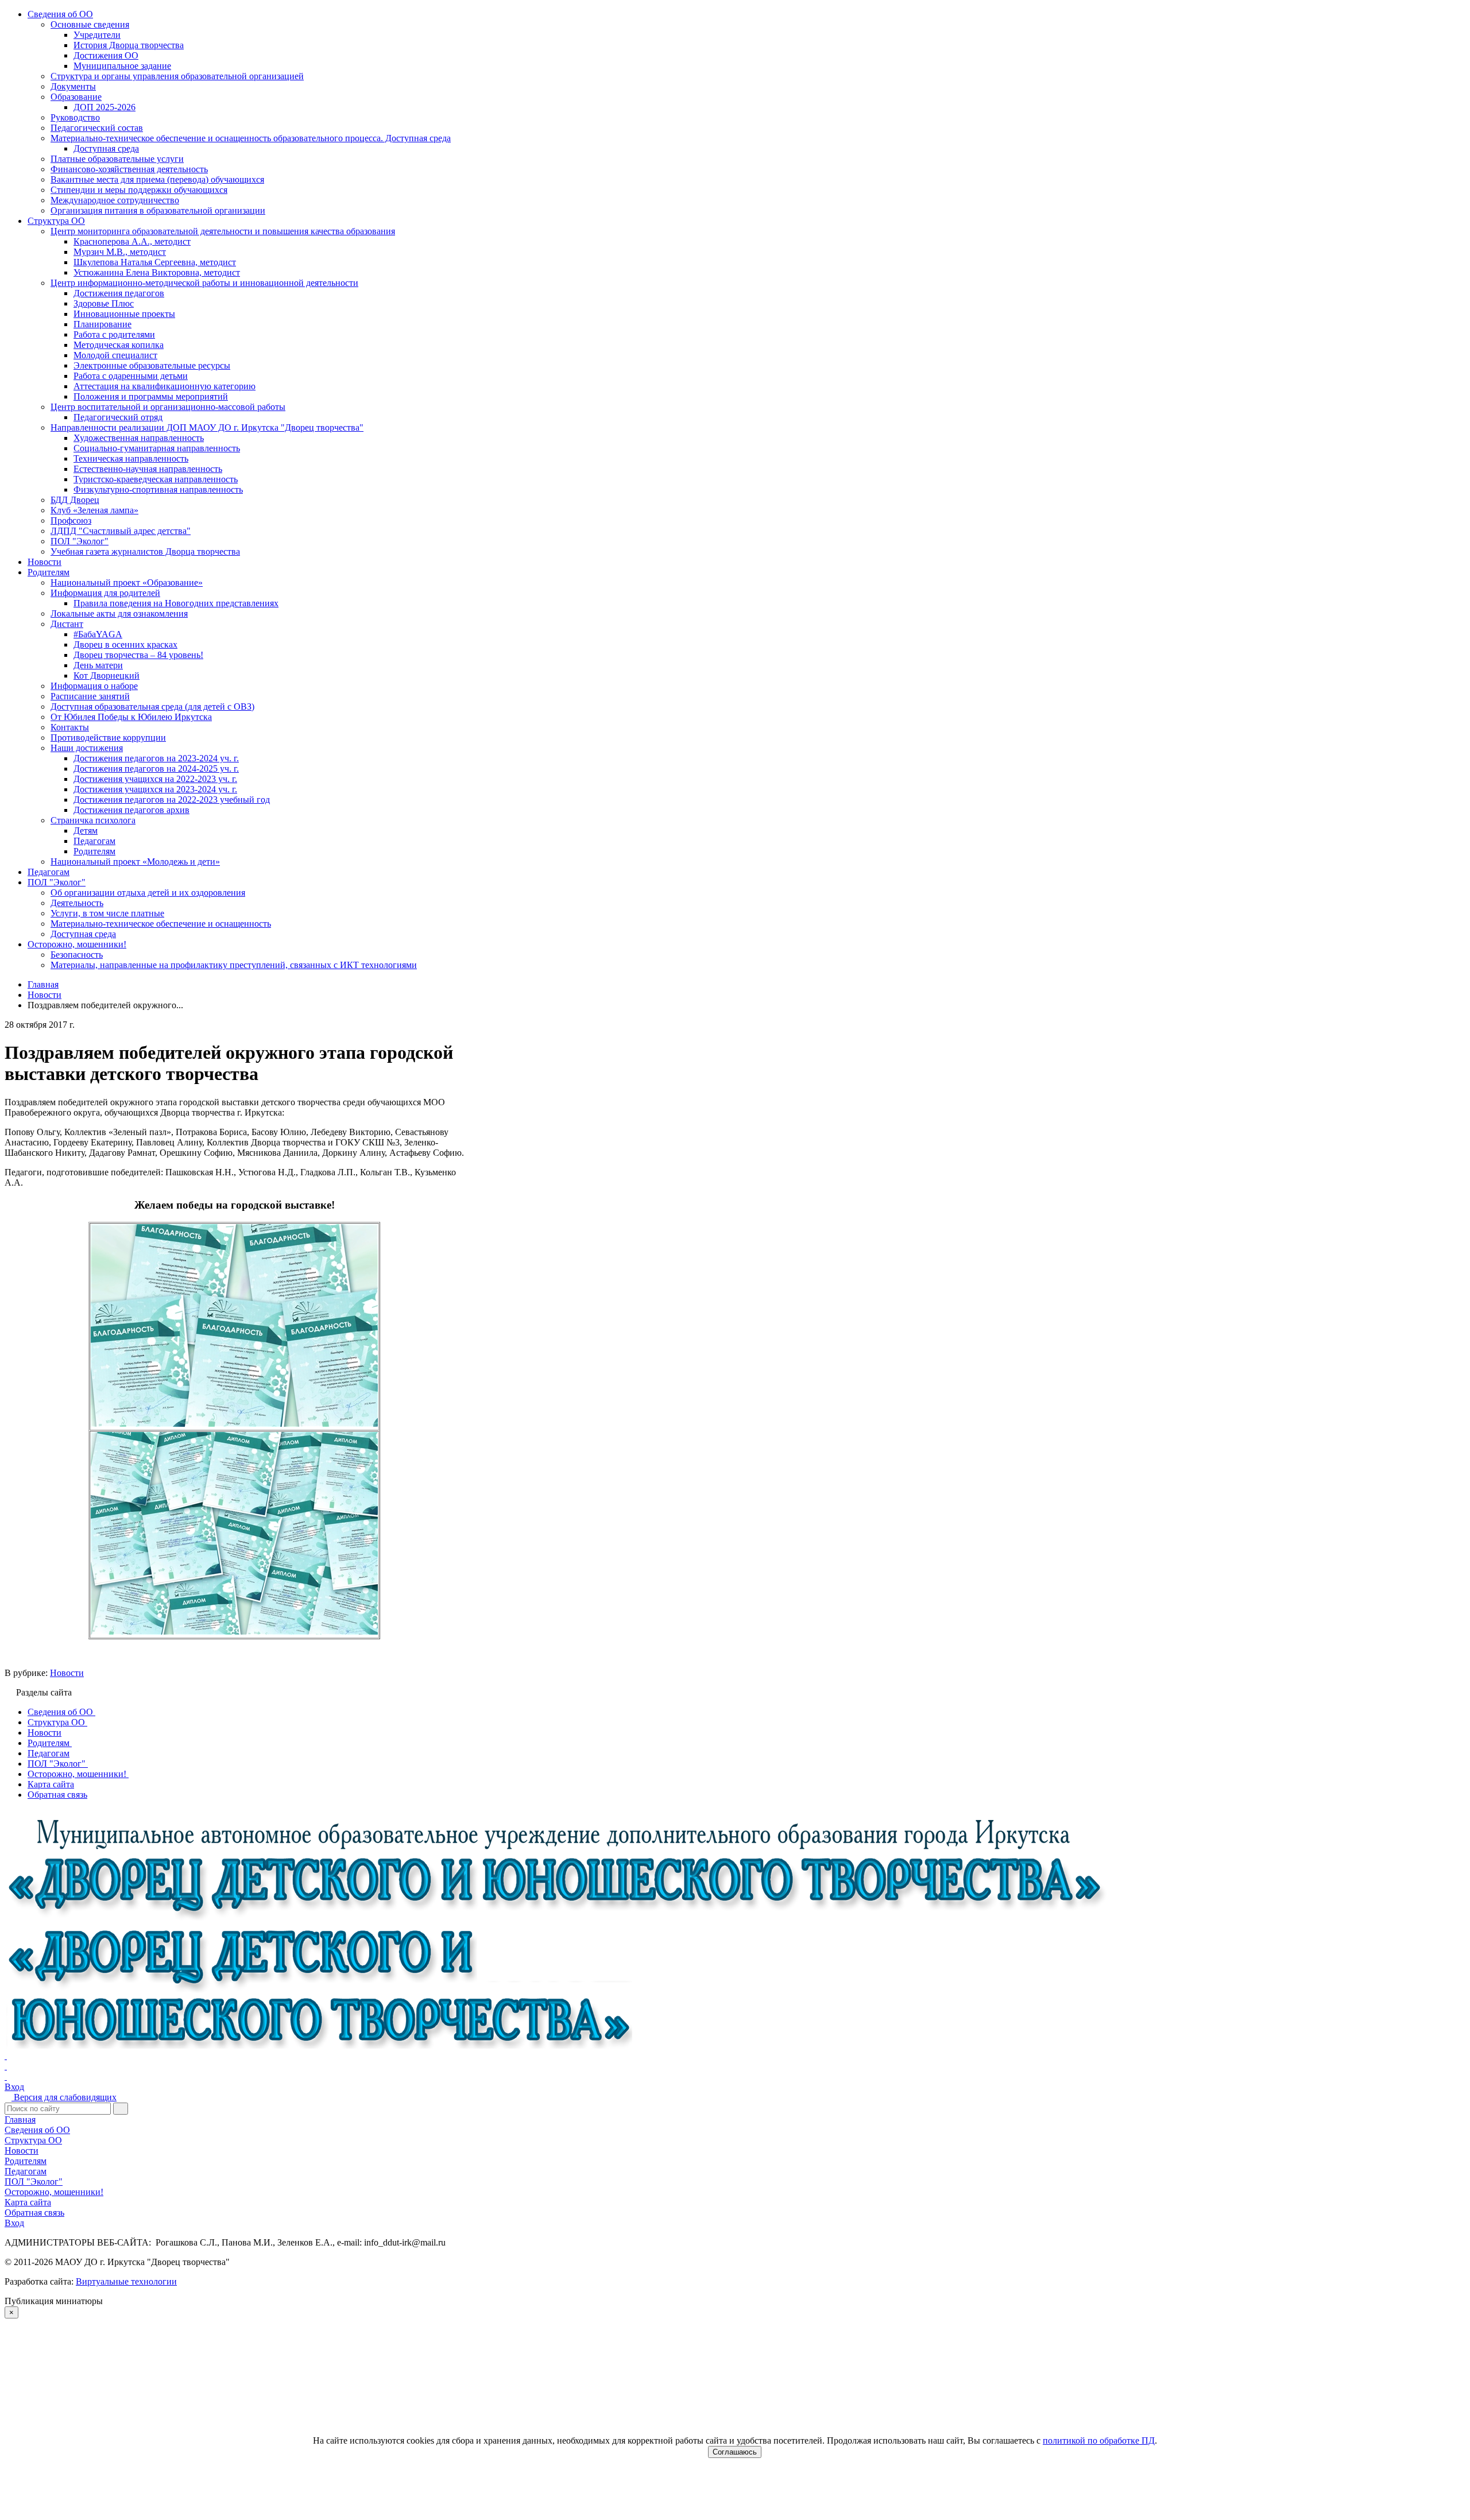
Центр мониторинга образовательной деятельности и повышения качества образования (223, 231)
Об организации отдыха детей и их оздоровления (148, 893)
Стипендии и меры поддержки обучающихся (139, 190)
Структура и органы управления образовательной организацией (177, 76)
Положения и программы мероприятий (151, 396)
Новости (45, 562)
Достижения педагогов (119, 293)
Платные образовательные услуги (117, 159)
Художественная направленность (139, 438)
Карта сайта (28, 2202)
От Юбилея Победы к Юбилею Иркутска (131, 717)
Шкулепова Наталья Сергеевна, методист (155, 262)
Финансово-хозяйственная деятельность (129, 169)
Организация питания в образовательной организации (158, 210)
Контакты (70, 727)
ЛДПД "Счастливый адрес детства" (121, 531)
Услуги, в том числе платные (107, 913)
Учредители (97, 35)
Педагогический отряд (118, 417)
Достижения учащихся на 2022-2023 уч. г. (155, 779)
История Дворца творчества (129, 45)
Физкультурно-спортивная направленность (158, 489)
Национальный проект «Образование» (127, 582)
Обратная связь (34, 2213)
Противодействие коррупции (108, 738)
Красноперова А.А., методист (132, 241)
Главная (20, 2120)
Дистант (67, 624)
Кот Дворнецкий (107, 676)
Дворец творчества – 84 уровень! (138, 655)
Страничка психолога (93, 820)
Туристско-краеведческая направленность (156, 479)
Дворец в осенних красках (125, 644)
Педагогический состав (97, 128)
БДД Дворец (75, 500)
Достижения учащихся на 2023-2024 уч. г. (155, 789)
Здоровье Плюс (104, 303)
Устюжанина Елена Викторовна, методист (157, 272)
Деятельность (77, 903)
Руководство (75, 117)
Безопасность (77, 955)
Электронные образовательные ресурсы (152, 365)
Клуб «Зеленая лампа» (94, 510)
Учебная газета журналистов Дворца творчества (145, 551)
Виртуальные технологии (126, 2281)
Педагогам (94, 841)
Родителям (49, 572)
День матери (98, 665)
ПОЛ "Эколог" (80, 541)
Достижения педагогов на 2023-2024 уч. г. (156, 758)
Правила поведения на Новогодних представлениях (176, 603)
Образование (76, 97)
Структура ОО (56, 221)
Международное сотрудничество (115, 200)
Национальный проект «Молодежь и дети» (135, 862)
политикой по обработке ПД (1099, 2440)
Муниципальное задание (122, 66)
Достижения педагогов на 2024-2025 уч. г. (156, 769)
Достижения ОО (106, 55)
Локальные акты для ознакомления (119, 613)
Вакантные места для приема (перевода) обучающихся (157, 179)
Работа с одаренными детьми (131, 376)
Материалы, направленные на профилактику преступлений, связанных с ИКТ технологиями (234, 965)
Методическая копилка (119, 345)
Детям (86, 831)
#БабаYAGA (98, 634)
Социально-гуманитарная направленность (157, 448)
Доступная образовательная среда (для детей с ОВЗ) (152, 707)
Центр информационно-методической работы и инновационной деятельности (204, 283)
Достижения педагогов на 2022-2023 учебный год (172, 800)
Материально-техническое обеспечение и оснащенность (161, 924)
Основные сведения (90, 24)
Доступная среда (106, 148)
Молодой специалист (115, 355)
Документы (73, 86)
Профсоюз (71, 520)
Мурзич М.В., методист (120, 252)
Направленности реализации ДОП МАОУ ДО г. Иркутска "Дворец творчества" (207, 427)
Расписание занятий (90, 696)
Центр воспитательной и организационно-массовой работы (168, 407)
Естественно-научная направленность (148, 469)
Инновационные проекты (124, 314)
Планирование (102, 324)
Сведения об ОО (60, 14)
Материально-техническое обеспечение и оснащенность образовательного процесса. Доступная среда (251, 138)
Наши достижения (87, 748)
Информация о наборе (94, 686)
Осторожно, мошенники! (77, 944)
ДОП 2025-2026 (105, 107)
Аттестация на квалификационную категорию (165, 386)
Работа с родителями (114, 334)
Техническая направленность (131, 458)
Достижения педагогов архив (131, 810)
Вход (14, 2087)
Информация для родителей (105, 593)
